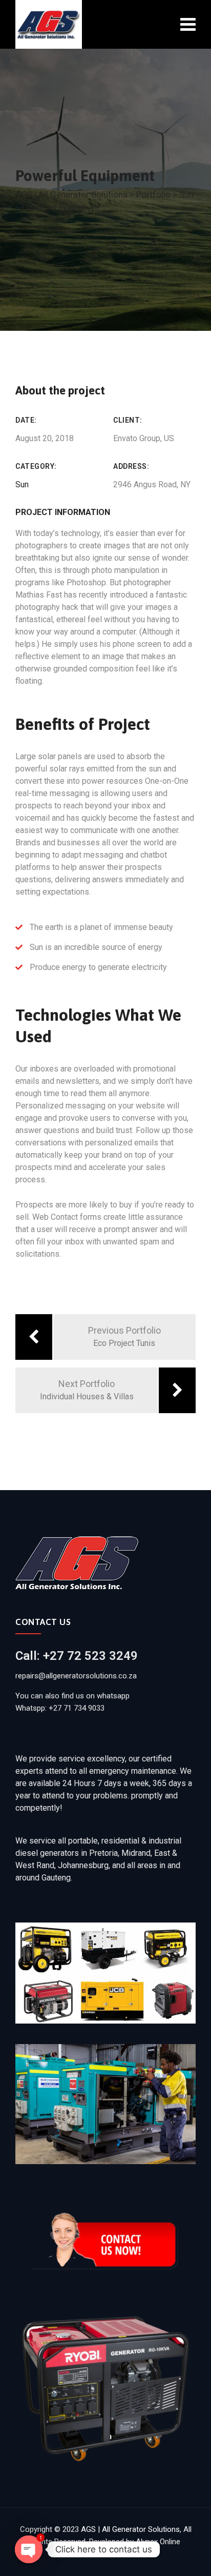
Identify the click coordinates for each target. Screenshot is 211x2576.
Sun (22, 484)
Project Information (63, 512)
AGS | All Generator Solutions (130, 2529)
